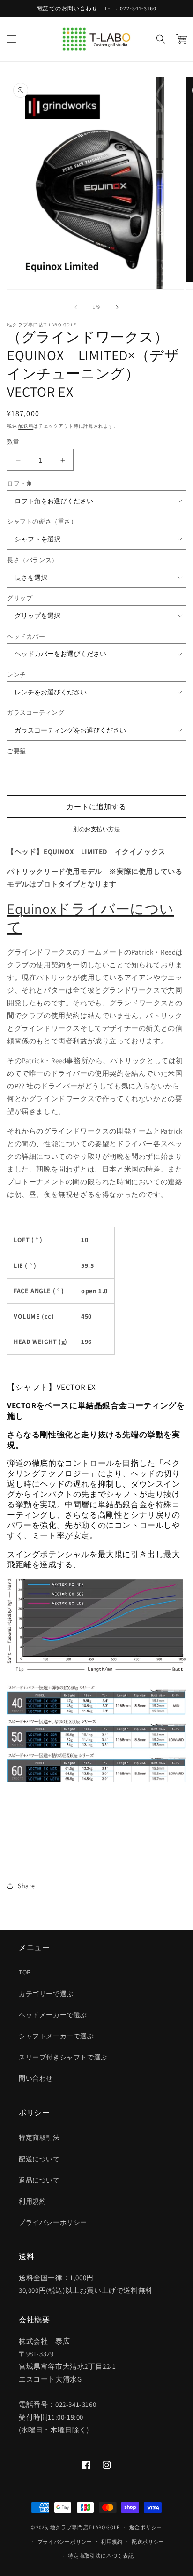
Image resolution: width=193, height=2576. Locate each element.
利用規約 (32, 2201)
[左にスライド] (76, 307)
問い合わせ (36, 2078)
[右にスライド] (117, 307)
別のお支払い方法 (96, 829)
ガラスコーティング (36, 713)
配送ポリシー (148, 2542)
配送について (39, 2159)
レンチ (17, 675)
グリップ (20, 598)
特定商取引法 (39, 2137)
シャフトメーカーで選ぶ (56, 2036)
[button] (12, 39)
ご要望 (17, 751)
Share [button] (26, 1886)
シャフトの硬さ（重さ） (42, 521)
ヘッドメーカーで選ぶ (53, 2015)
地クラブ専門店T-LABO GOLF (85, 2527)
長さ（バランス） (33, 560)
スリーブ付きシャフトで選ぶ (63, 2057)
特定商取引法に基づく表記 (101, 2556)
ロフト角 (20, 483)
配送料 (26, 426)
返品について (39, 2180)
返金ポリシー (146, 2527)
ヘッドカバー (26, 636)
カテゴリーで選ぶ (46, 1994)
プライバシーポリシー (53, 2222)
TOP (25, 1972)
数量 (13, 442)
